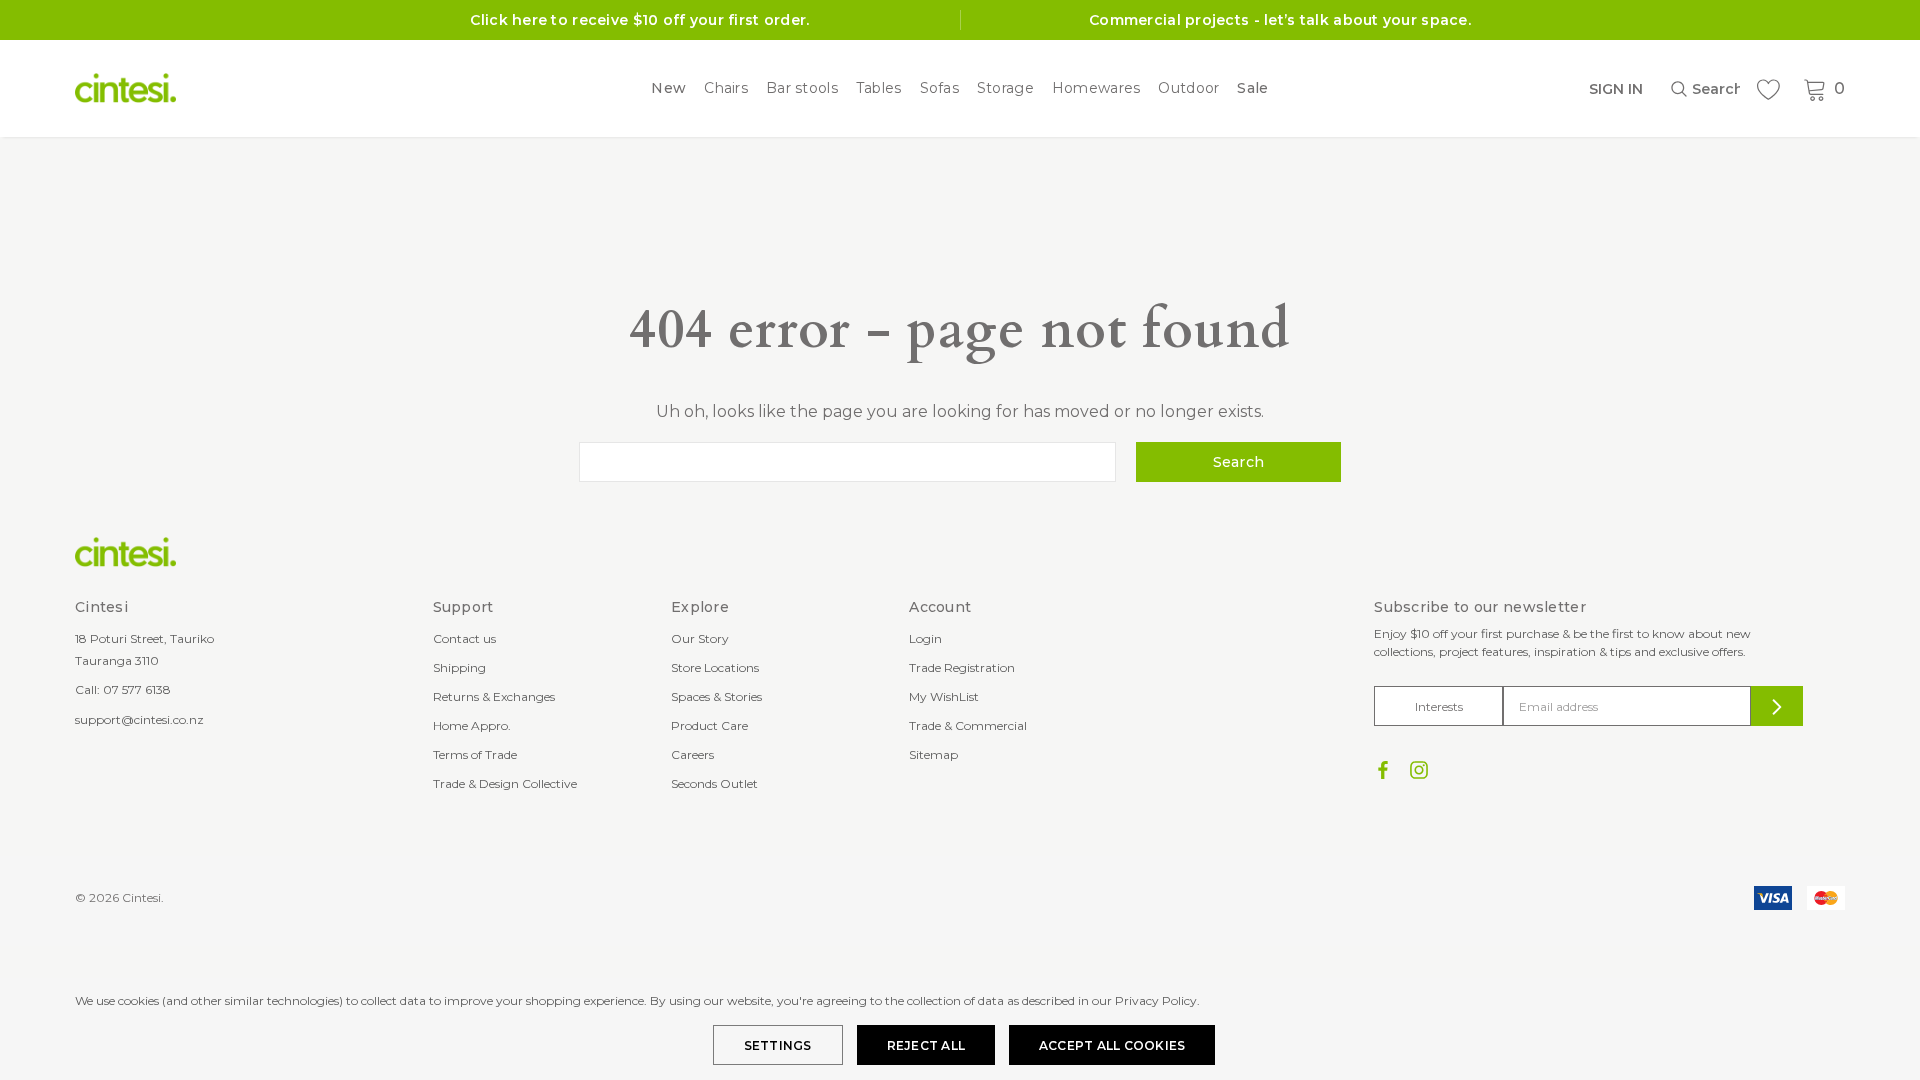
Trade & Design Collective (505, 783)
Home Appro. (472, 725)
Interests (1439, 706)
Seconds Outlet (714, 783)
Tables (879, 88)
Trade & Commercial (968, 725)
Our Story (700, 638)
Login (925, 638)
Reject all (926, 1045)
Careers (692, 754)
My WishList (944, 696)
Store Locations (715, 667)
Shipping (459, 667)
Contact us (464, 638)
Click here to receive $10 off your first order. (639, 20)
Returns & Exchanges (494, 696)
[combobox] (1705, 89)
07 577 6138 (137, 689)
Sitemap (933, 754)
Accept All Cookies (1112, 1045)
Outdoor (1188, 88)
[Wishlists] (1768, 89)
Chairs (726, 88)
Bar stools (802, 88)
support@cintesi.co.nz (139, 719)
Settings (778, 1045)
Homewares (1096, 88)
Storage (1005, 88)
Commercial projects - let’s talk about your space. (1280, 20)
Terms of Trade (475, 754)
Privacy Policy (1156, 1000)
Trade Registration (962, 667)
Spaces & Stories (716, 696)
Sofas (939, 88)
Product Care (709, 725)
